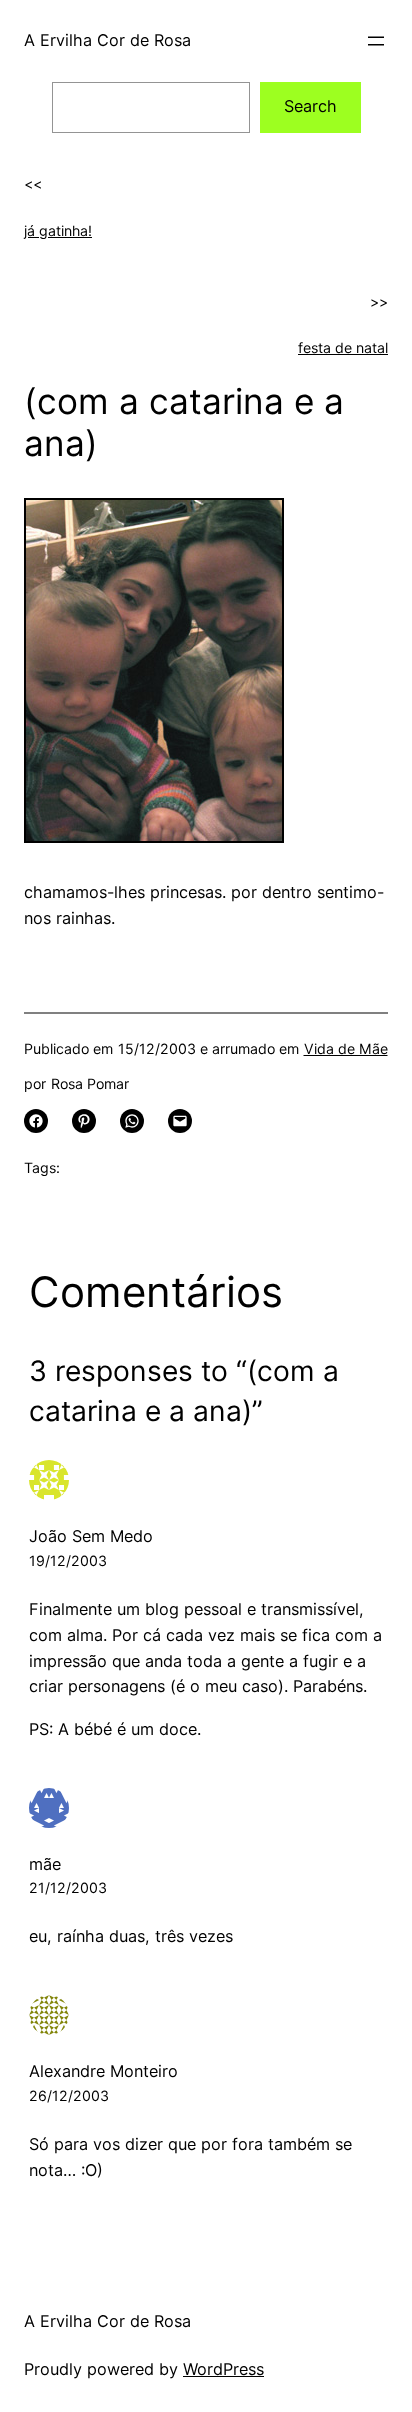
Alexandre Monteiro (103, 2071)
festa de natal (343, 347)
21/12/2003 (68, 1887)
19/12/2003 (68, 1560)
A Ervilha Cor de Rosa (107, 40)
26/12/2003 (69, 2095)
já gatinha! (58, 230)
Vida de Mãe (346, 1048)
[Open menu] (376, 41)
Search (310, 106)
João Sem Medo (91, 1536)
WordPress (223, 2369)
